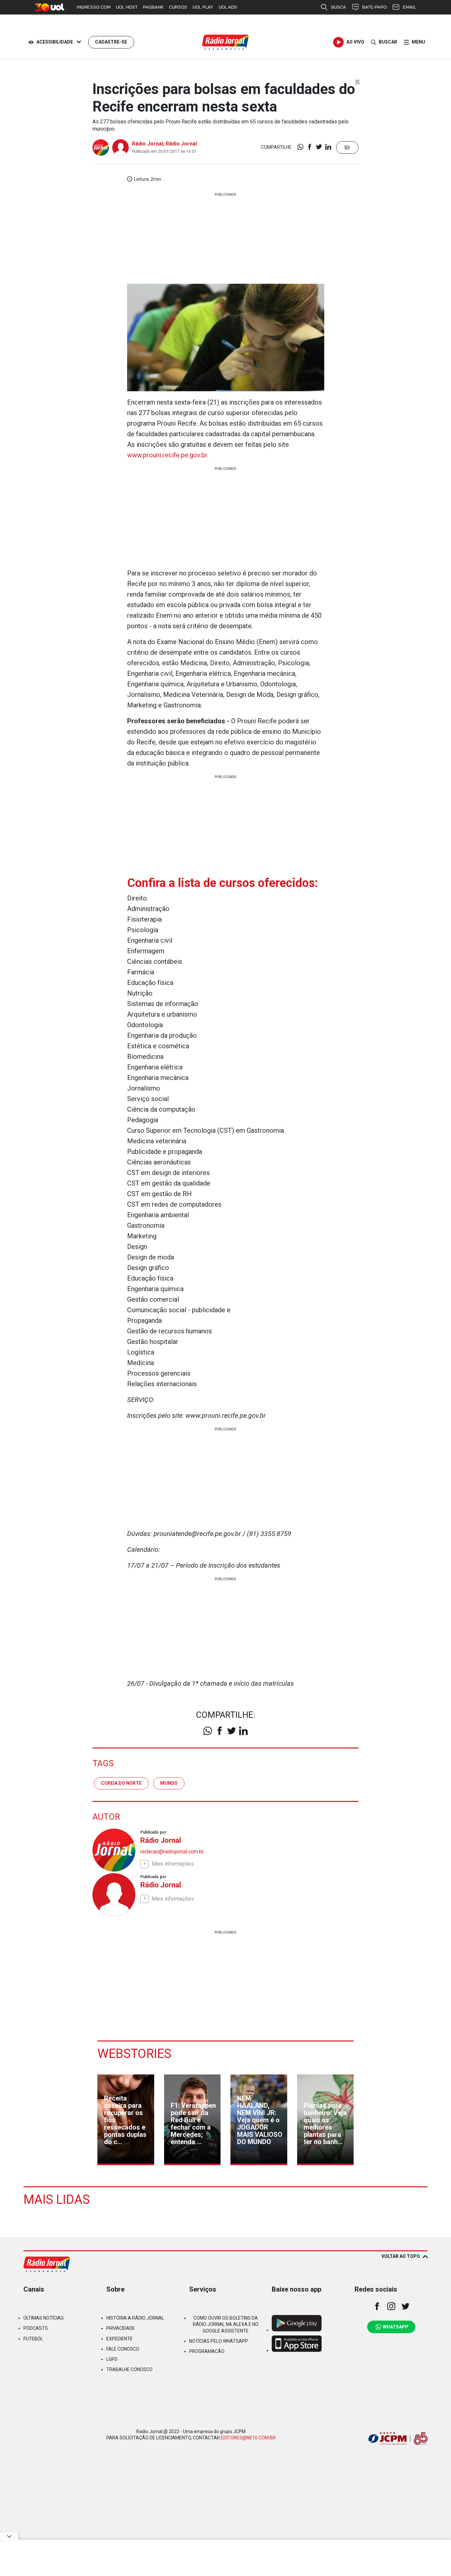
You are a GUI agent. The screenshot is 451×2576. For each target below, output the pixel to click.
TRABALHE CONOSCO (129, 2369)
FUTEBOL (33, 2339)
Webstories (134, 2054)
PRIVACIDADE (121, 2328)
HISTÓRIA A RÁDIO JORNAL (135, 2318)
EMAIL (409, 7)
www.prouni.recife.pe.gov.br (167, 455)
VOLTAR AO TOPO (401, 2256)
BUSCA (339, 7)
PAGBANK (153, 7)
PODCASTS (36, 2328)
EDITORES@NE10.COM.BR (248, 2438)
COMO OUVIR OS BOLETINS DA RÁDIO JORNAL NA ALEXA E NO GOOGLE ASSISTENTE (226, 2324)
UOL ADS (228, 7)
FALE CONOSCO (123, 2349)
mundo (169, 1783)
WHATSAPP (396, 2327)
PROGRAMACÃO (207, 2351)
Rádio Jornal (148, 144)
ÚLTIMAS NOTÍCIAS (44, 2318)
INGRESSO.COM (94, 7)
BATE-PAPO (374, 7)
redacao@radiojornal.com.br (172, 1852)
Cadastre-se (111, 42)
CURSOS (178, 7)
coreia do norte (121, 1783)
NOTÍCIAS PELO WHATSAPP (219, 2341)
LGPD (112, 2359)
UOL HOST (127, 7)
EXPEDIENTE (120, 2339)
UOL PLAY (203, 7)
